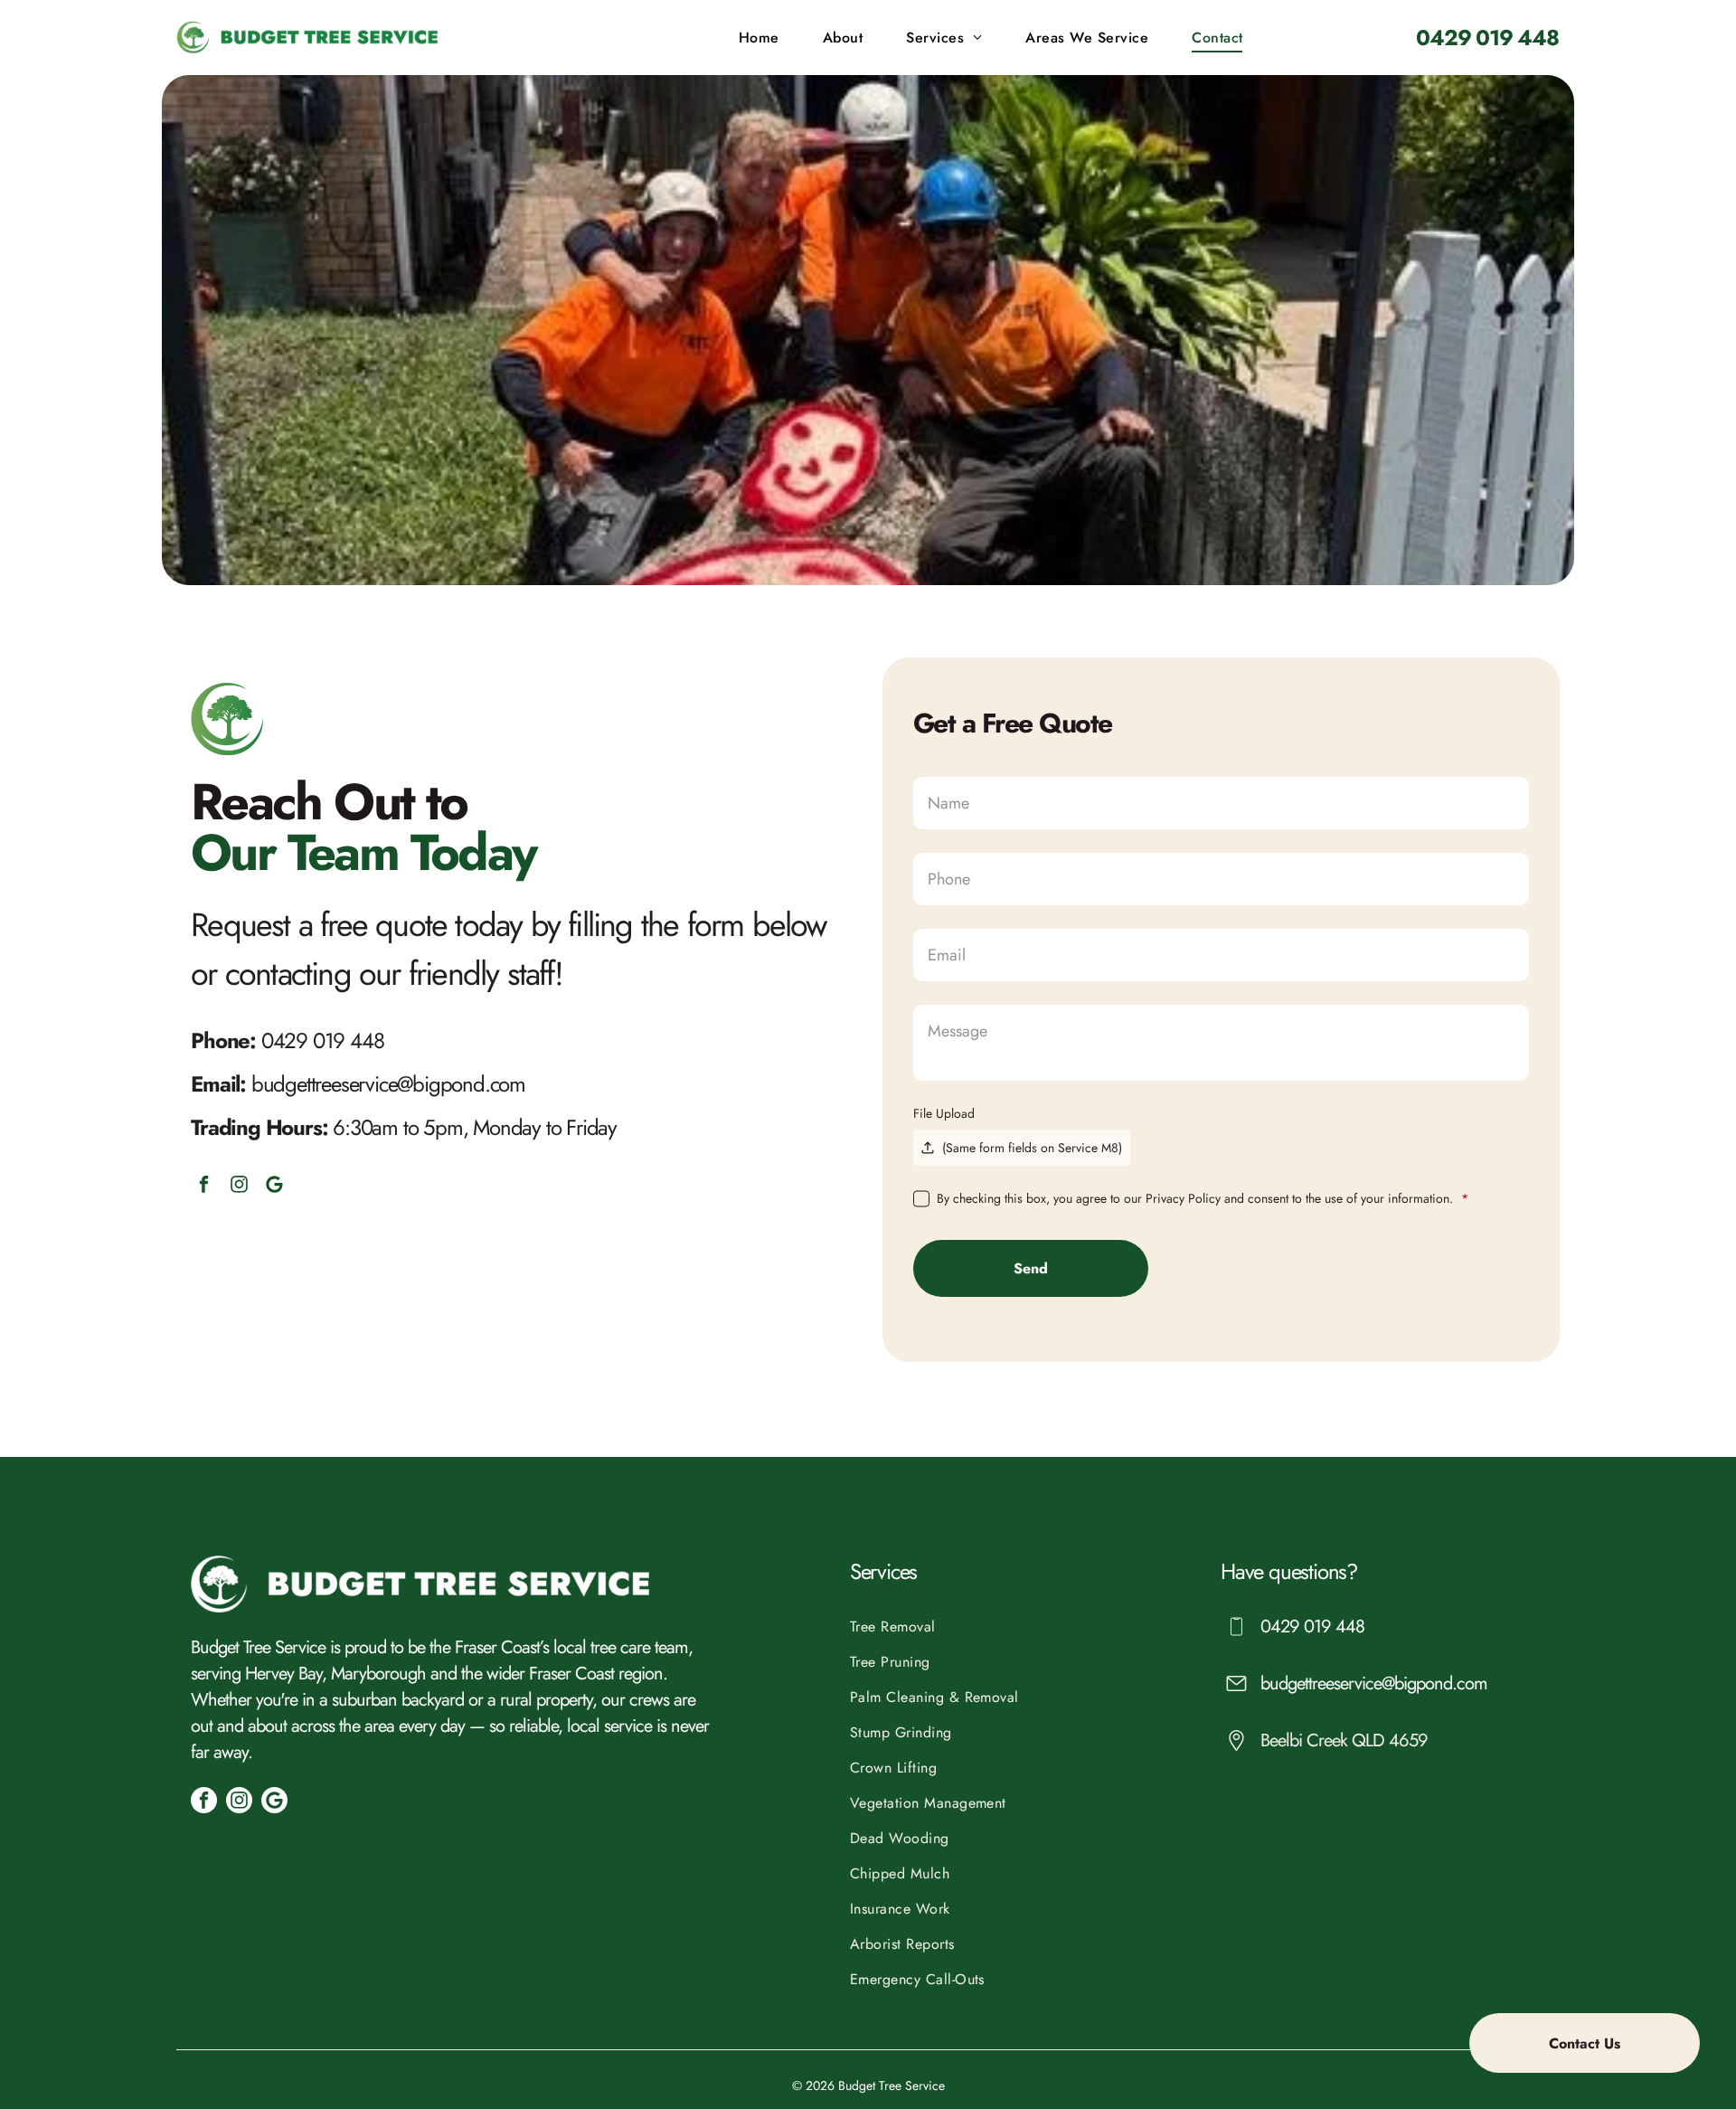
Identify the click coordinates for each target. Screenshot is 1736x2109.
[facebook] (204, 1187)
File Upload (944, 1113)
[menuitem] (763, 38)
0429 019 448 (323, 1040)
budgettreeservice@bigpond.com (388, 1084)
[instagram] (239, 1187)
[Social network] (274, 1187)
